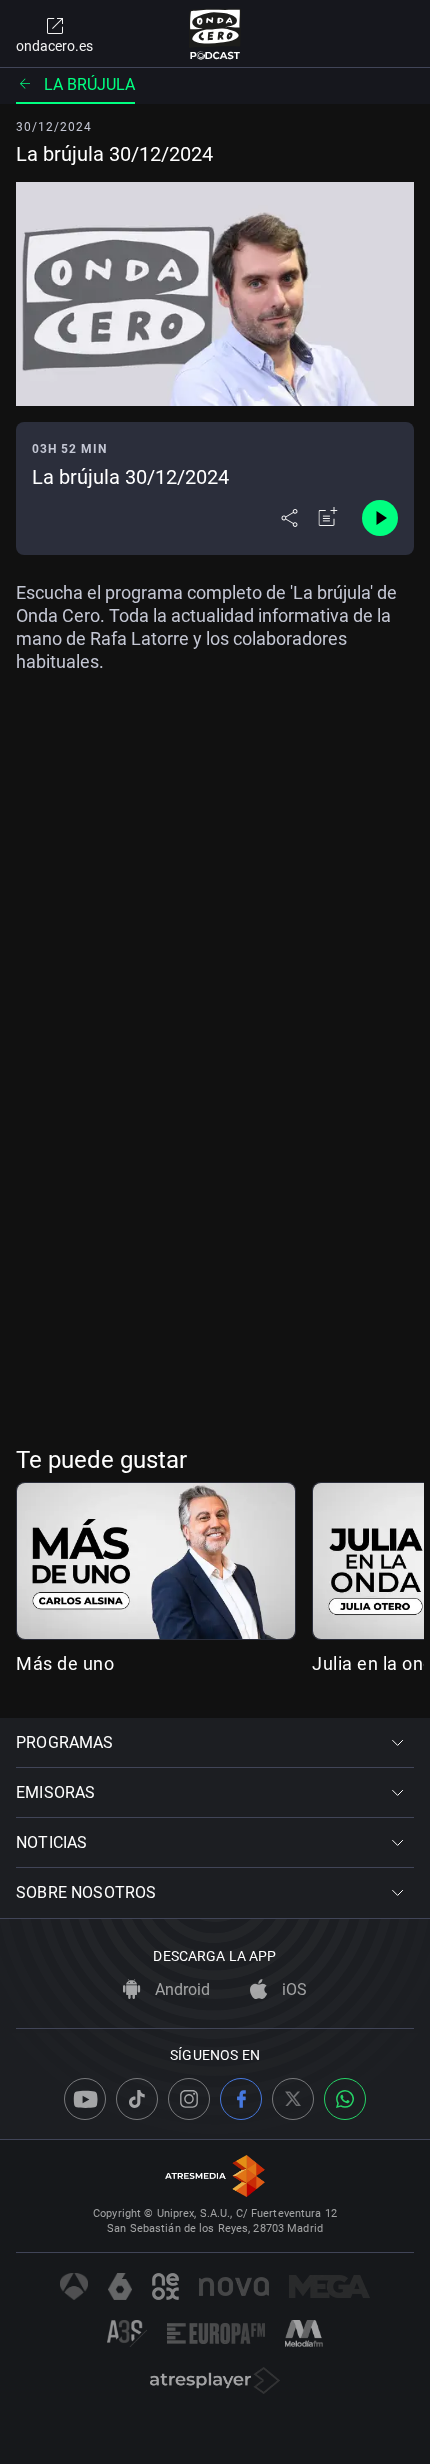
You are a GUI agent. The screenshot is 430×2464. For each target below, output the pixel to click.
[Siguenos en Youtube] (85, 2099)
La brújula (89, 84)
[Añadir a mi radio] (328, 518)
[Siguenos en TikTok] (137, 2099)
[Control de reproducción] (380, 518)
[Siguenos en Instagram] (189, 2099)
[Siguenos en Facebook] (241, 2099)
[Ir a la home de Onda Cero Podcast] (215, 34)
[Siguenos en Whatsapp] (345, 2099)
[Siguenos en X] (293, 2099)
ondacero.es (54, 46)
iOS (292, 1989)
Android (180, 1989)
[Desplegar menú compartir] (289, 518)
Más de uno (65, 1663)
